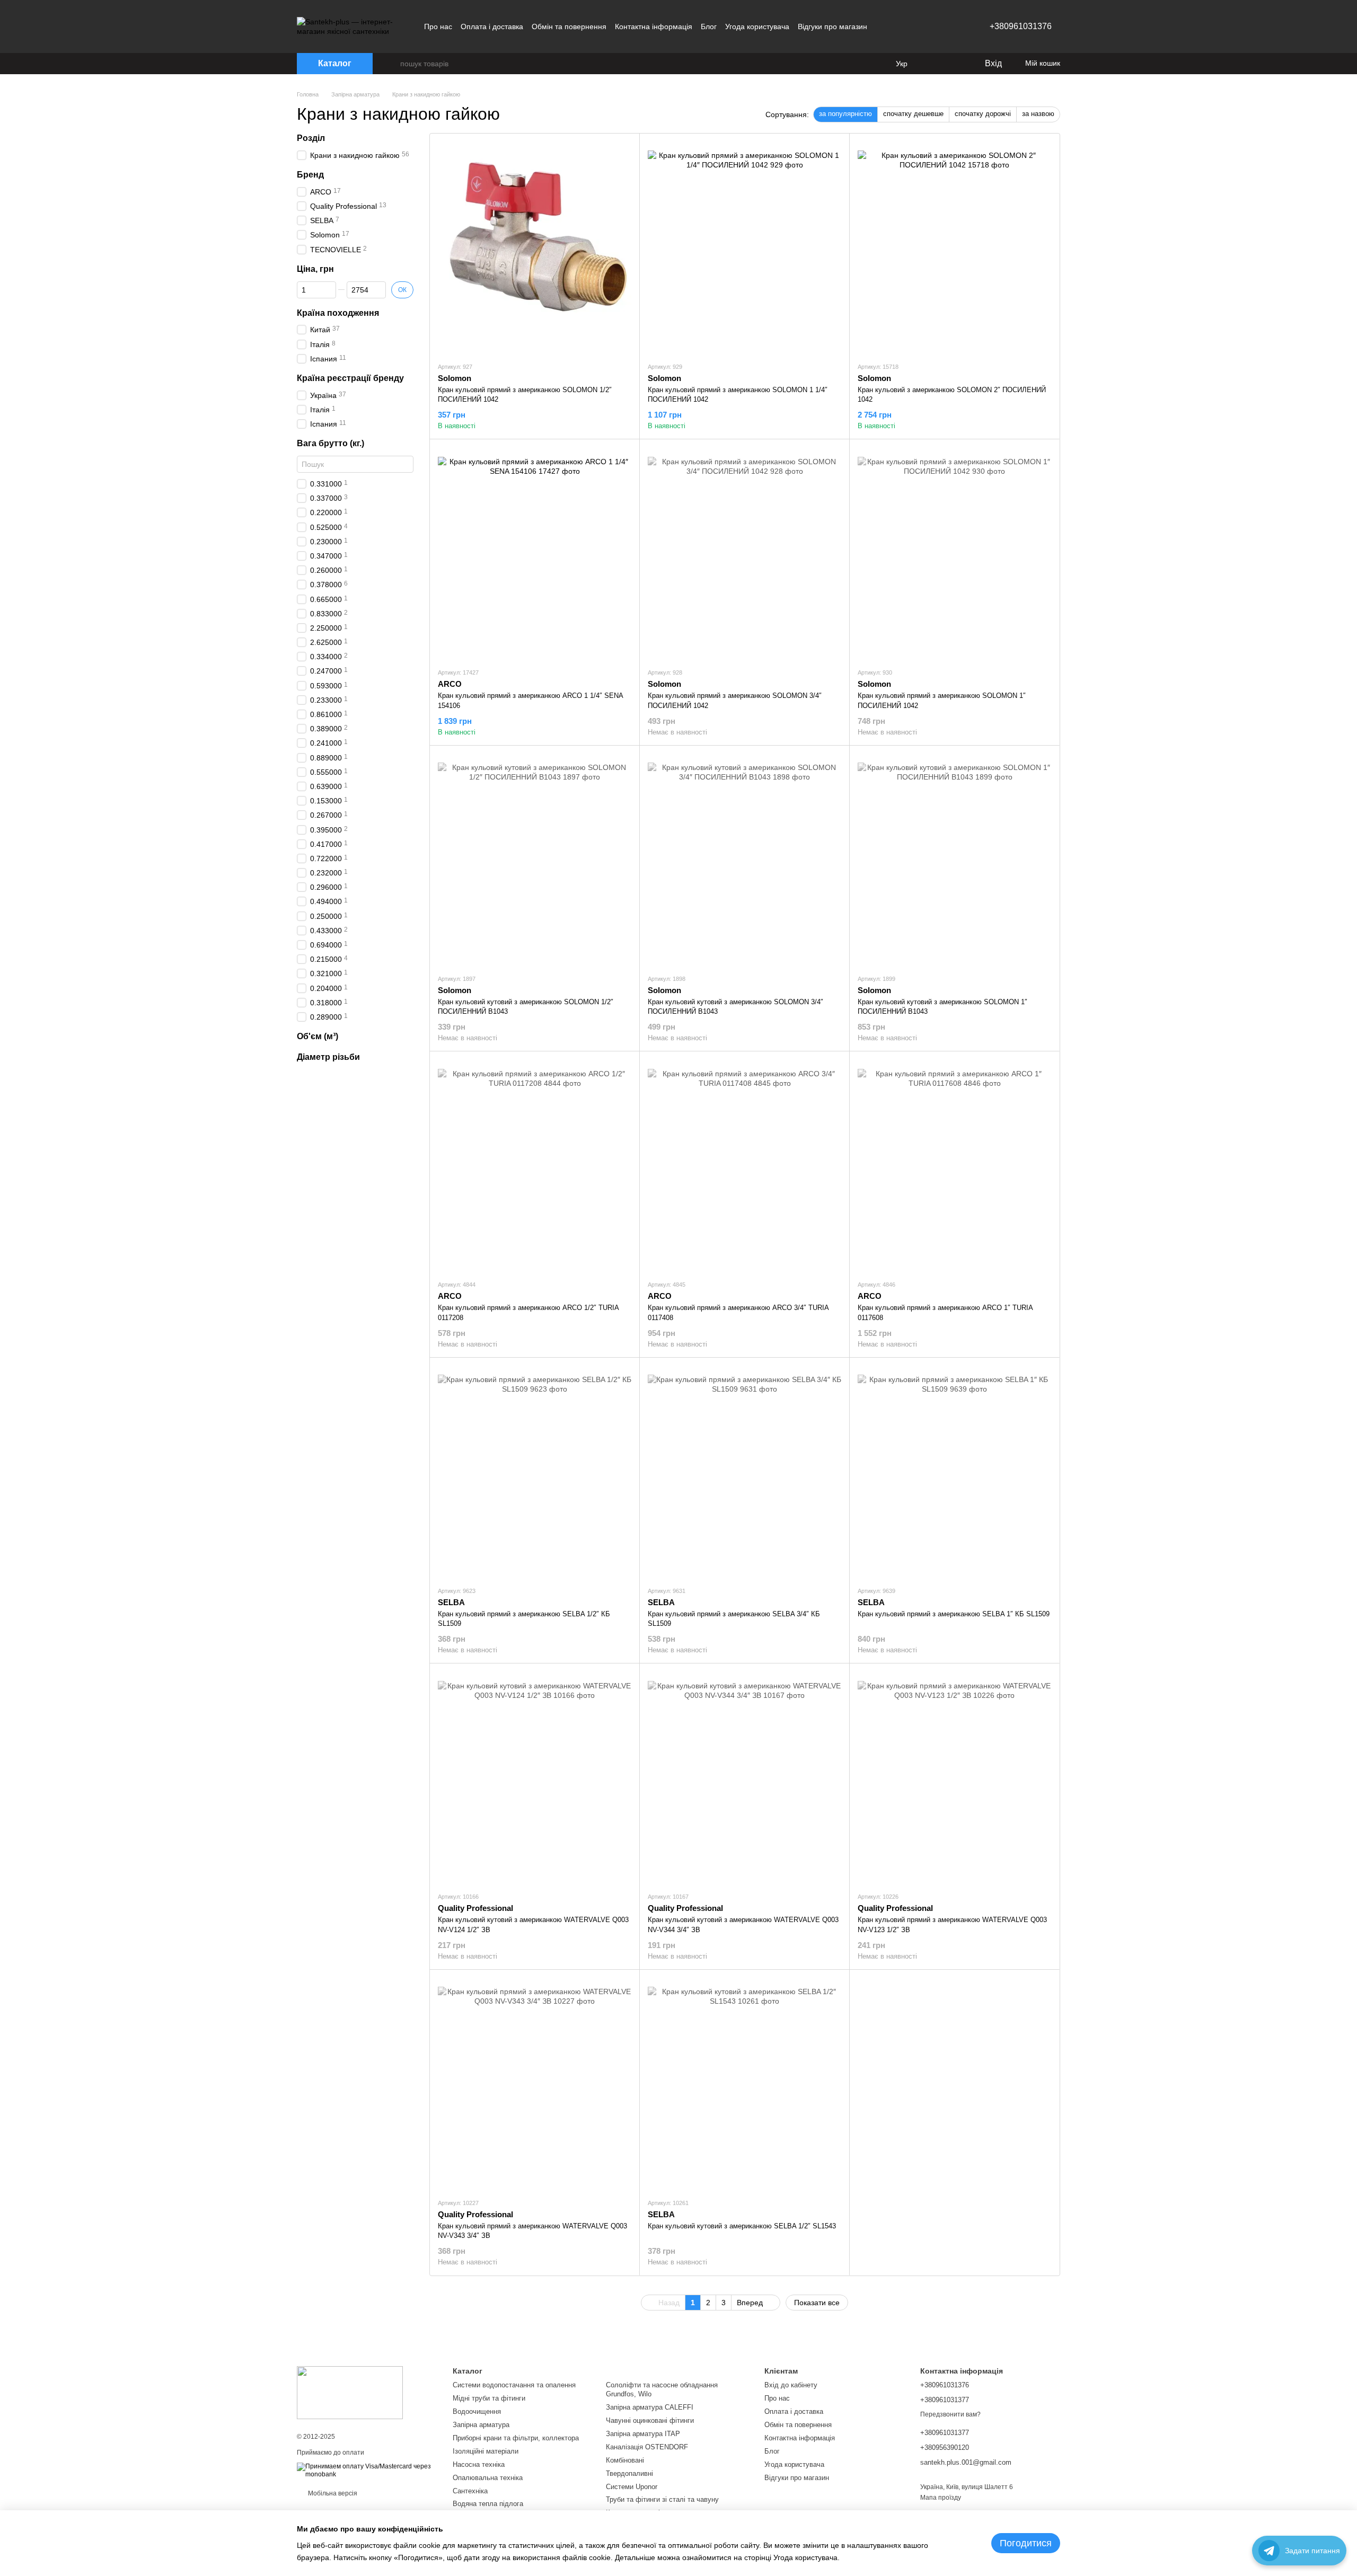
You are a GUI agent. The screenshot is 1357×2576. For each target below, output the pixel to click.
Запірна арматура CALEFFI (650, 2407)
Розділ (311, 138)
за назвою (1038, 114)
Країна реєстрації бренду (350, 378)
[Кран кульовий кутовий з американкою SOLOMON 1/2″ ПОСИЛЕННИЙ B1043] (535, 860)
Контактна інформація (654, 26)
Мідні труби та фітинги (489, 2398)
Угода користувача (757, 26)
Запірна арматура (481, 2425)
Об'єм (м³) (318, 1036)
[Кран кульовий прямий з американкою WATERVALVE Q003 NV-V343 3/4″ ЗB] (535, 2084)
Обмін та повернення (569, 26)
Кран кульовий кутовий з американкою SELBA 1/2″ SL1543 (742, 2226)
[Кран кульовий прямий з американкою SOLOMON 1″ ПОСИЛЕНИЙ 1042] (954, 553)
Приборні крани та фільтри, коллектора (516, 2438)
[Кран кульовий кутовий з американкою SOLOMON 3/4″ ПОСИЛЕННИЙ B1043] (744, 860)
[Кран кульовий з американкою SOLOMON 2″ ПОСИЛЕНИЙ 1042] (954, 247)
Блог (709, 26)
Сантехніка (470, 2491)
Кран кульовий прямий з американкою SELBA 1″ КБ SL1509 (954, 1614)
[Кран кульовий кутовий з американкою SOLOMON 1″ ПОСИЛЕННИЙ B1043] (954, 860)
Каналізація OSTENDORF (647, 2447)
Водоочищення (477, 2411)
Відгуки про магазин (832, 26)
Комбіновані (625, 2460)
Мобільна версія (332, 2493)
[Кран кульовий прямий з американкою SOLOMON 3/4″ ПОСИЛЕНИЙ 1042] (744, 553)
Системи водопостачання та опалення (514, 2385)
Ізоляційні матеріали (486, 2451)
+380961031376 (1021, 26)
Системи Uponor (632, 2487)
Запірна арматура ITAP (643, 2434)
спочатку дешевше (913, 114)
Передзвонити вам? (950, 2414)
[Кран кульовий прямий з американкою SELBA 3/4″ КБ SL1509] (744, 1472)
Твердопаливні (629, 2473)
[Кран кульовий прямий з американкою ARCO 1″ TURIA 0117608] (954, 1165)
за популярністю (845, 114)
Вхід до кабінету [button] (791, 2385)
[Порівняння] (933, 64)
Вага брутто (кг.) (331, 443)
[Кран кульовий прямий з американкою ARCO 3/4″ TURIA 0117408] (744, 1165)
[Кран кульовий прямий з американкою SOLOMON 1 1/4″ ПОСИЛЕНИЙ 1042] (744, 247)
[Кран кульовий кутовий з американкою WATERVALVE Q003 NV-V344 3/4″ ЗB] (744, 1777)
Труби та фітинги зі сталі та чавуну (662, 2499)
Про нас (438, 26)
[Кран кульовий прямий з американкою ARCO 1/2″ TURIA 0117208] (535, 1165)
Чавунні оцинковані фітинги (650, 2420)
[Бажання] (954, 64)
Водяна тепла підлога (488, 2504)
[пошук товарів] (392, 64)
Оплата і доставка (492, 26)
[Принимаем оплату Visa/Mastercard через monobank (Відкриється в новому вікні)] (367, 2471)
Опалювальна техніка (488, 2478)
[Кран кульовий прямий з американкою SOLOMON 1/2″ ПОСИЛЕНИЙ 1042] (535, 247)
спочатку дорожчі (983, 114)
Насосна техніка (479, 2464)
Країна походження (338, 312)
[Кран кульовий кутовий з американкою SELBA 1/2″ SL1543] (744, 2084)
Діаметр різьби (328, 1057)
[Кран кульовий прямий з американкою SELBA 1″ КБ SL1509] (954, 1472)
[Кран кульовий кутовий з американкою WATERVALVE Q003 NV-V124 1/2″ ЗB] (535, 1777)
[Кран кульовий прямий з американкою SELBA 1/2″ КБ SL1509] (535, 1472)
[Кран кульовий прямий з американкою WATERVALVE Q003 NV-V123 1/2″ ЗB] (954, 1777)
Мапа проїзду (941, 2498)
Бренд (310, 175)
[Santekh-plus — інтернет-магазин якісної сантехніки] (350, 2392)
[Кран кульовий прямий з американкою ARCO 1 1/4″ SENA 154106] (535, 553)
